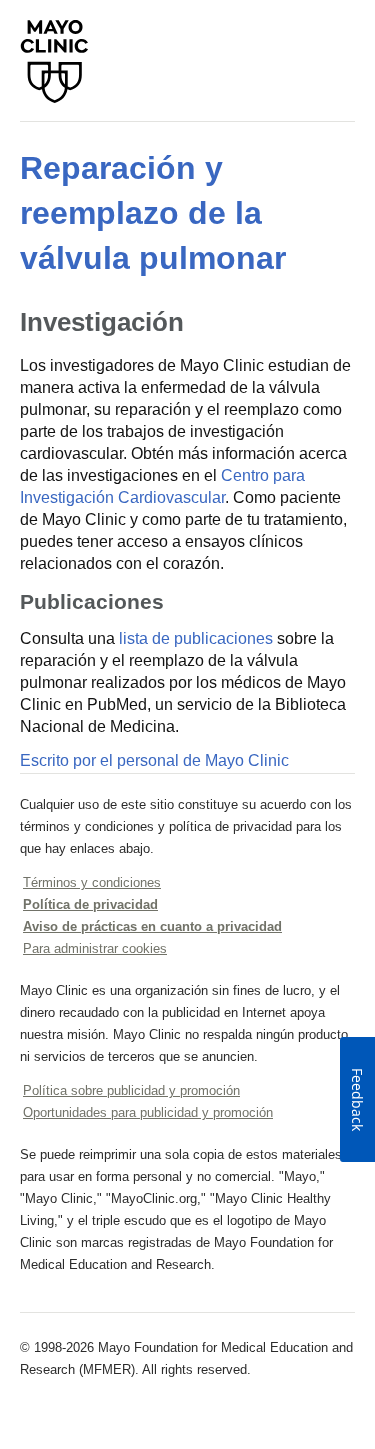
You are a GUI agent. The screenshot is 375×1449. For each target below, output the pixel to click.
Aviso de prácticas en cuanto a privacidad (152, 926)
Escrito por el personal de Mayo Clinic (154, 760)
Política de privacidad (90, 904)
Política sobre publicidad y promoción (131, 1090)
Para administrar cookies (95, 948)
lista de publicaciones (196, 638)
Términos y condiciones (92, 882)
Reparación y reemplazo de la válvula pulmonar (153, 213)
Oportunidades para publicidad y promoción (148, 1112)
